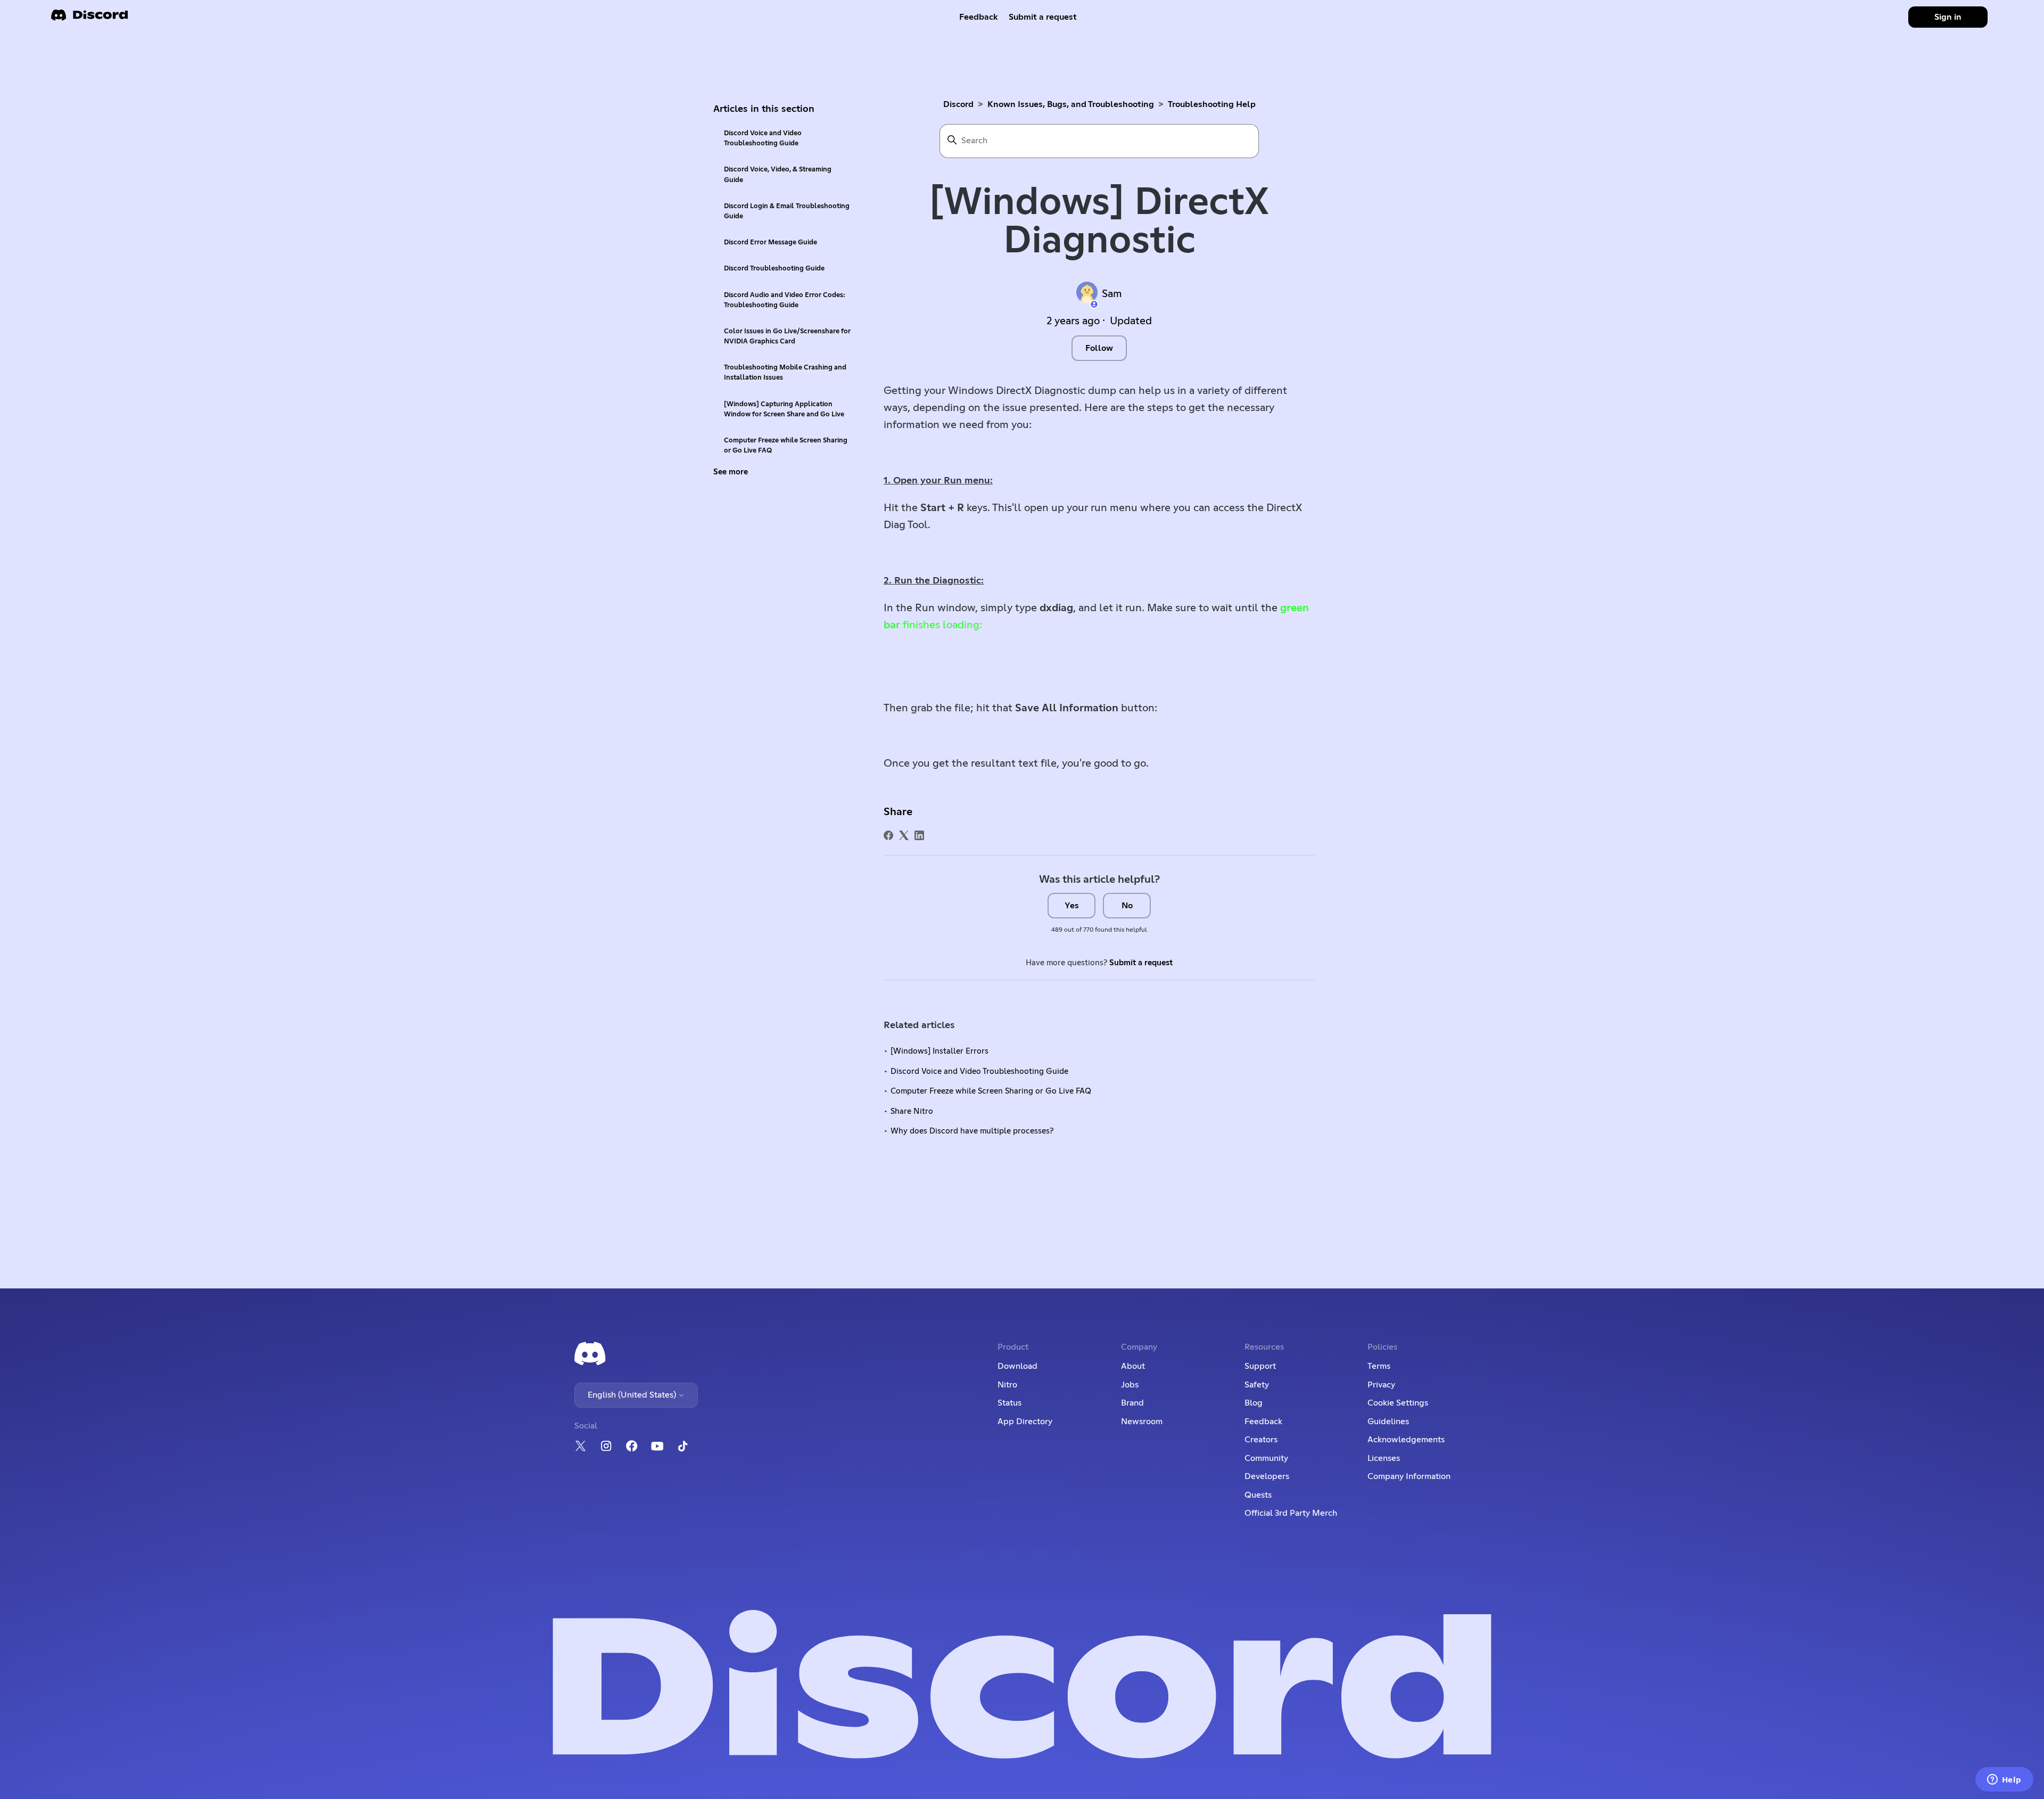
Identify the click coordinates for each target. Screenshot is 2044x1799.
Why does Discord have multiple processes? (972, 1131)
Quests (1258, 1495)
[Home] (89, 18)
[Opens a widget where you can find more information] (2004, 1780)
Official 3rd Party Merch (1291, 1513)
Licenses (1384, 1458)
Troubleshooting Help (1212, 104)
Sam (1112, 294)
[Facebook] (888, 835)
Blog (1254, 1403)
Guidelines (1388, 1422)
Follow (1099, 348)
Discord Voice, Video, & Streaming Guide (778, 175)
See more (731, 472)
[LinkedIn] (919, 835)
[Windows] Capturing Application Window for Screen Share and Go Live (784, 409)
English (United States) (633, 1395)
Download (1017, 1366)
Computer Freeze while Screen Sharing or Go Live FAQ (786, 446)
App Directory (1025, 1422)
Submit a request (1043, 17)
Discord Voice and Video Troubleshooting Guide (763, 138)
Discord (958, 104)
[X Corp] (904, 835)
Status (1009, 1403)
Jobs (1130, 1385)
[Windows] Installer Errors (939, 1051)
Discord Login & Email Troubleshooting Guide (787, 211)
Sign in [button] (1948, 17)
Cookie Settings (1398, 1403)
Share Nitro (912, 1111)
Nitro (1007, 1385)
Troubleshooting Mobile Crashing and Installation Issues (785, 373)
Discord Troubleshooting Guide (774, 269)
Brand (1132, 1403)
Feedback (979, 17)
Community (1266, 1458)
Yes (1072, 906)
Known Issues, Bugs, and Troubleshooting (1071, 104)
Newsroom (1142, 1422)
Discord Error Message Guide (770, 243)
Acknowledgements (1406, 1440)
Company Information (1409, 1476)
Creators (1261, 1440)
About (1133, 1366)
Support (1260, 1366)
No (1127, 906)
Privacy (1381, 1385)
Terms (1379, 1366)
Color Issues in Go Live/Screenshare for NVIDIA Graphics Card (787, 336)
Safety (1257, 1385)
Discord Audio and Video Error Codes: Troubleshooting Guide (785, 300)
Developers (1267, 1476)
